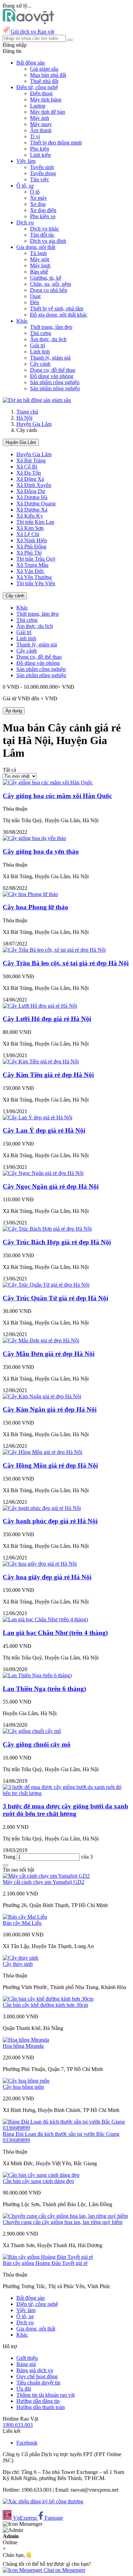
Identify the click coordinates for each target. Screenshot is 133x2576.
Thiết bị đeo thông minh (56, 143)
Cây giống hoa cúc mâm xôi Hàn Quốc (57, 796)
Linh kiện (40, 155)
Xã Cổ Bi (27, 467)
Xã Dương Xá (32, 510)
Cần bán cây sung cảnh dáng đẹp (38, 2181)
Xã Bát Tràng (31, 460)
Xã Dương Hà (32, 497)
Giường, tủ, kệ (46, 278)
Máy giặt (40, 259)
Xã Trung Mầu (32, 565)
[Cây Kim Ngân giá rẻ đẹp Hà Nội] (42, 1396)
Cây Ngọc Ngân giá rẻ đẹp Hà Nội (51, 1186)
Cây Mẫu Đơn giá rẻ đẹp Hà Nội (49, 1354)
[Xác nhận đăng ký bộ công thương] (43, 2501)
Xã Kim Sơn (30, 528)
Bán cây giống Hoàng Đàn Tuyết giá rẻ (45, 2263)
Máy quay (41, 124)
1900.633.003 (18, 2425)
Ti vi (35, 136)
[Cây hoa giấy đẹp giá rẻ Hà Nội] (40, 1564)
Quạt (35, 296)
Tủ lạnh (38, 253)
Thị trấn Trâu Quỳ (36, 559)
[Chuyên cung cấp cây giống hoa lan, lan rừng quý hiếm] (65, 2216)
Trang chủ (27, 412)
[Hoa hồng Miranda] (26, 2040)
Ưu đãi (24, 2389)
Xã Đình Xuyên (34, 485)
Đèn (35, 302)
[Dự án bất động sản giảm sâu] (37, 400)
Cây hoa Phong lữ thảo (35, 907)
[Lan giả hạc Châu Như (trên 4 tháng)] (45, 1619)
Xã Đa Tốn (29, 473)
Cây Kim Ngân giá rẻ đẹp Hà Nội (50, 1409)
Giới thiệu (27, 2358)
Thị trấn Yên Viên (36, 583)
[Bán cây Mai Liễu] (25, 1917)
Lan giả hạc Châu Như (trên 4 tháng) (55, 1633)
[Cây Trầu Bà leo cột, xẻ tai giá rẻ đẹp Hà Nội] (54, 950)
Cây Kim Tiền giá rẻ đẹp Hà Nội (48, 1075)
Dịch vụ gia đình (48, 241)
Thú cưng (41, 333)
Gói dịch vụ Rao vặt (32, 32)
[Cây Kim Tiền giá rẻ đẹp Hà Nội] (41, 1061)
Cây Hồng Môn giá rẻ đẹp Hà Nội (50, 1465)
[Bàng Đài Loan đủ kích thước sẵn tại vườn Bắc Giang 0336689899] (66, 2128)
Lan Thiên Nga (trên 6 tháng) (44, 1689)
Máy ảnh (40, 118)
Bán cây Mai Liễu (22, 1923)
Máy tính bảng (46, 100)
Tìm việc (40, 179)
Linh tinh (40, 352)
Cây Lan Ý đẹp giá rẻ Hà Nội (44, 1130)
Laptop (38, 106)
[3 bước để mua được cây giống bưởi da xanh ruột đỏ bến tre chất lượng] (66, 1793)
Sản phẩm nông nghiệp (55, 388)
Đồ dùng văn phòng (52, 376)
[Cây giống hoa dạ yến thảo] (34, 838)
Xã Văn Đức (30, 571)
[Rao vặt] (28, 22)
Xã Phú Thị (29, 553)
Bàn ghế (39, 272)
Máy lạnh (40, 265)
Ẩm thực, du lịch (48, 339)
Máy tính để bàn (48, 112)
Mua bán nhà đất (48, 75)
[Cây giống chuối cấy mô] (32, 1731)
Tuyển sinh (42, 167)
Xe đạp (38, 204)
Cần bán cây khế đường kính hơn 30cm (45, 2005)
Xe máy (39, 198)
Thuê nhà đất (44, 81)
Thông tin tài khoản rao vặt (46, 2395)
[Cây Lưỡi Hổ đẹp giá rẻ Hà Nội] (40, 1006)
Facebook (27, 2443)
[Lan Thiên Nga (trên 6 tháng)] (37, 1675)
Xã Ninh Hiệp (32, 540)
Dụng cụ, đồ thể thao (53, 370)
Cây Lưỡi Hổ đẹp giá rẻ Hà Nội (47, 1019)
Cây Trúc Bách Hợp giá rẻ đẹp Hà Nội (57, 1242)
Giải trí (38, 345)
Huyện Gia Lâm (34, 424)
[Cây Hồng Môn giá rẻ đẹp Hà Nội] (42, 1452)
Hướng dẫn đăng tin (38, 2401)
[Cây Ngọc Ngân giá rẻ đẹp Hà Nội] (43, 1173)
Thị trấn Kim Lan (35, 522)
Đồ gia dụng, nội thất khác (59, 315)
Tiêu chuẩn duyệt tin (38, 2383)
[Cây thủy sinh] (20, 1958)
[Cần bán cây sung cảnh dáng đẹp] (41, 2175)
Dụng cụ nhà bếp (49, 290)
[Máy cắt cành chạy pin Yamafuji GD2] (46, 1876)
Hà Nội (24, 418)
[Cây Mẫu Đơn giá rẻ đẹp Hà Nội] (41, 1340)
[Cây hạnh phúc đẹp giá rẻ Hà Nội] (42, 1508)
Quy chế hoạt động (37, 2376)
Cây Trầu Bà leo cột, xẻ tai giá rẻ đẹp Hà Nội (66, 963)
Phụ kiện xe (43, 216)
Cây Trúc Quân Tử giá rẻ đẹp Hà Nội (55, 1298)
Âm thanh (41, 130)
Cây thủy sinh (18, 1964)
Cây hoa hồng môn (23, 2087)
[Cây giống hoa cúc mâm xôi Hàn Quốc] (48, 782)
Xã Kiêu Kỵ (30, 516)
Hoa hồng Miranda (23, 2046)
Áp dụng (14, 711)
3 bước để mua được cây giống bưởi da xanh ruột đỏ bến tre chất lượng (65, 1810)
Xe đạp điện (43, 210)
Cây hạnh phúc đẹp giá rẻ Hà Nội (50, 1521)
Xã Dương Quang (36, 503)
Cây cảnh (40, 364)
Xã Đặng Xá (30, 479)
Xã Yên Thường (34, 577)
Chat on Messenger (64, 2570)
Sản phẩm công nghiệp (55, 382)
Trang (10, 1857)
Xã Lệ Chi (28, 534)
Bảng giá (26, 2364)
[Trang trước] (5, 1865)
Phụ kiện (40, 149)
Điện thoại (41, 93)
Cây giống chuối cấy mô (37, 1744)
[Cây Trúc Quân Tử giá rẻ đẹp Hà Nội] (46, 1285)
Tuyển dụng (43, 173)
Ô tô (35, 192)
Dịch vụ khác (45, 229)
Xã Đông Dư (31, 491)
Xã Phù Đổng (31, 547)
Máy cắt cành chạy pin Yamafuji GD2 (43, 1882)
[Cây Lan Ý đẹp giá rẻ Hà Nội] (38, 1117)
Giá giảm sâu (44, 69)
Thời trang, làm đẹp (51, 327)
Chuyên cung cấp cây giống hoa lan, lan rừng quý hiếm (63, 2222)
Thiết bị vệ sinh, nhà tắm (57, 309)
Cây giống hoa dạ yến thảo (41, 851)
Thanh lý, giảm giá (50, 358)
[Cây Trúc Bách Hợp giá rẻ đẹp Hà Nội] (47, 1229)
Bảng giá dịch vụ (35, 2370)
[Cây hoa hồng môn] (26, 2081)
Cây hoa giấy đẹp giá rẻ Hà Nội (47, 1577)
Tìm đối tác (42, 235)
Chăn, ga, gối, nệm (50, 284)
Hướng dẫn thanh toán (41, 2407)
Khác (22, 608)
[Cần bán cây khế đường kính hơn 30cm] (48, 1999)
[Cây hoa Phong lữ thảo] (30, 894)
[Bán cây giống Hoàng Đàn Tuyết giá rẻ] (48, 2257)
